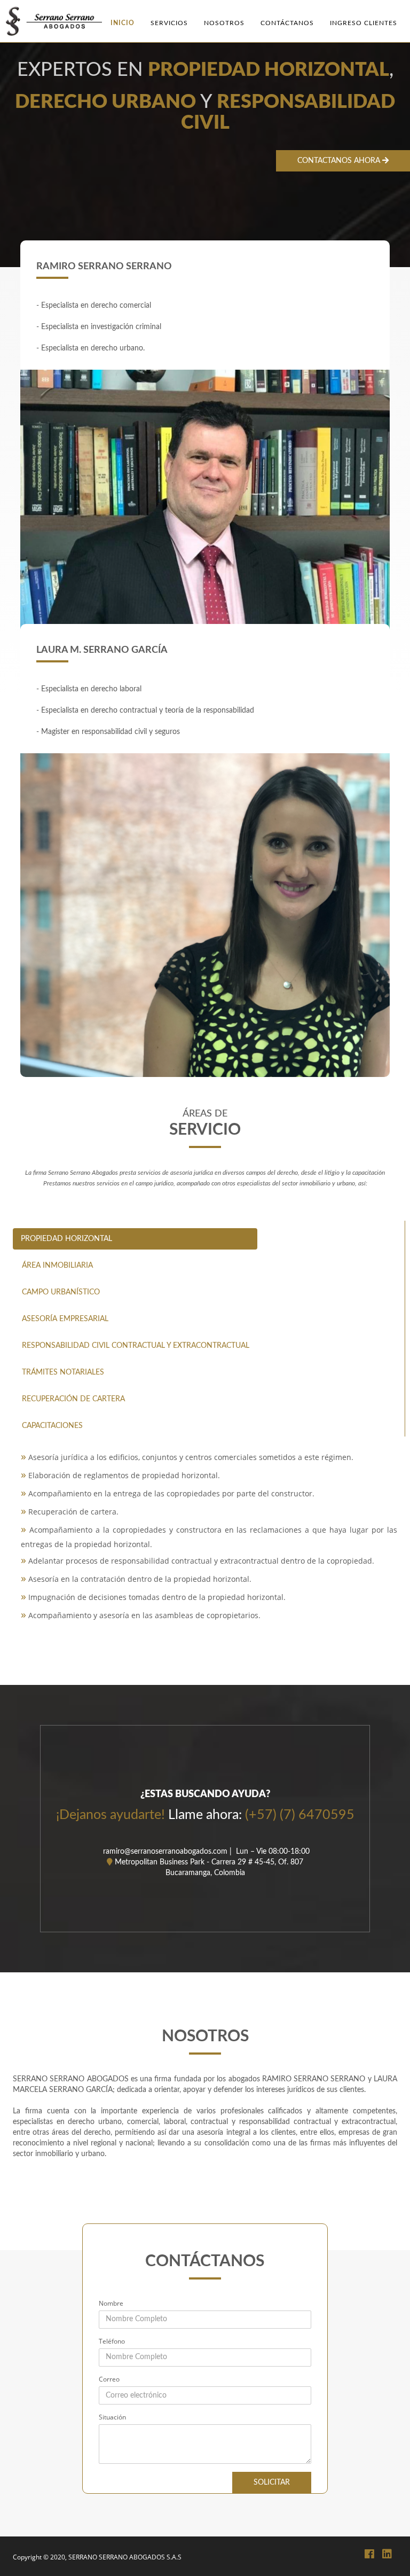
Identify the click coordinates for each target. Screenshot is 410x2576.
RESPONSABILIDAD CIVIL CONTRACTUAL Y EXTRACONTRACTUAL (136, 1346)
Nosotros (224, 23)
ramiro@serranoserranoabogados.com (164, 1852)
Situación (112, 2417)
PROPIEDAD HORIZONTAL (66, 1239)
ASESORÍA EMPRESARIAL (65, 1319)
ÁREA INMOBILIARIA (57, 1266)
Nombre (111, 2303)
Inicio (123, 23)
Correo (109, 2379)
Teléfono (112, 2341)
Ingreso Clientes (364, 23)
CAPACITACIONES (52, 1426)
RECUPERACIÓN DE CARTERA (73, 1399)
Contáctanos (287, 23)
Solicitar (272, 2483)
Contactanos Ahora (340, 161)
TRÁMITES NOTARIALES (63, 1372)
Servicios (169, 23)
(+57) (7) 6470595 (300, 1815)
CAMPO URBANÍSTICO (61, 1292)
